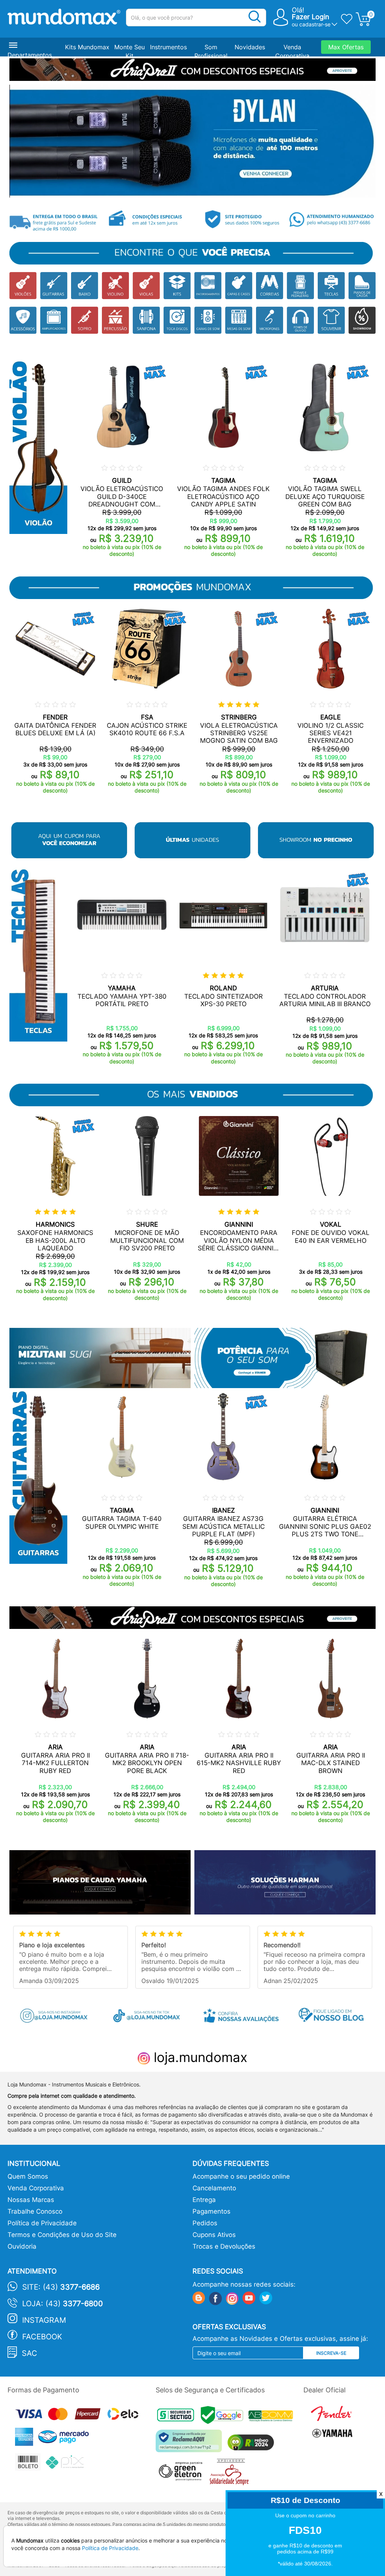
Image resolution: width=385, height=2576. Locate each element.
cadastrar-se (315, 24)
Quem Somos (28, 2176)
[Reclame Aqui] (191, 2444)
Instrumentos (168, 47)
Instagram (44, 2320)
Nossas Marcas (31, 2200)
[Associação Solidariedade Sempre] (231, 2474)
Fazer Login (311, 17)
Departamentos (30, 55)
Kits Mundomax (87, 47)
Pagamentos (211, 2211)
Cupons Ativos (214, 2235)
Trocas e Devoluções (224, 2246)
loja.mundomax (199, 2057)
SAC (30, 2353)
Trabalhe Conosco (35, 2211)
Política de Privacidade (42, 2223)
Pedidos (205, 2223)
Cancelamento (214, 2188)
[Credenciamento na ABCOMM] (273, 2417)
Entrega (204, 2200)
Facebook (42, 2337)
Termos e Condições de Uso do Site (62, 2235)
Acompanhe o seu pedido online (241, 2176)
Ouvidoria (22, 2246)
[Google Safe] (225, 2417)
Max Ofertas (346, 47)
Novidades (250, 47)
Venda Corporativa (36, 2188)
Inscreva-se (331, 2353)
